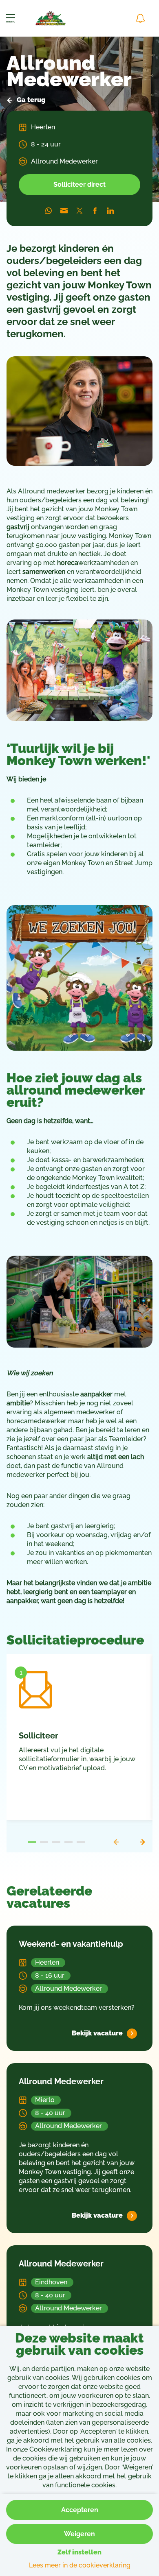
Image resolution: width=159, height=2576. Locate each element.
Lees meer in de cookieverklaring (80, 2565)
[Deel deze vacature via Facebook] (95, 211)
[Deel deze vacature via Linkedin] (110, 211)
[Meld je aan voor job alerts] (140, 18)
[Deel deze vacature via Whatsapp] (49, 211)
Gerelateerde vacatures (49, 1898)
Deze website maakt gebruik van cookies (79, 2345)
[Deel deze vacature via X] (79, 211)
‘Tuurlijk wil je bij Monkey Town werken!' (78, 755)
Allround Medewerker (69, 73)
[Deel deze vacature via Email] (64, 211)
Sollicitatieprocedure (75, 1641)
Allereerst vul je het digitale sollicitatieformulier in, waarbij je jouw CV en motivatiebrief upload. (77, 1759)
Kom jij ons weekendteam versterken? (77, 2008)
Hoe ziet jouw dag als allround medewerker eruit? (75, 1091)
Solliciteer (39, 1736)
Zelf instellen (79, 2552)
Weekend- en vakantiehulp (71, 1944)
